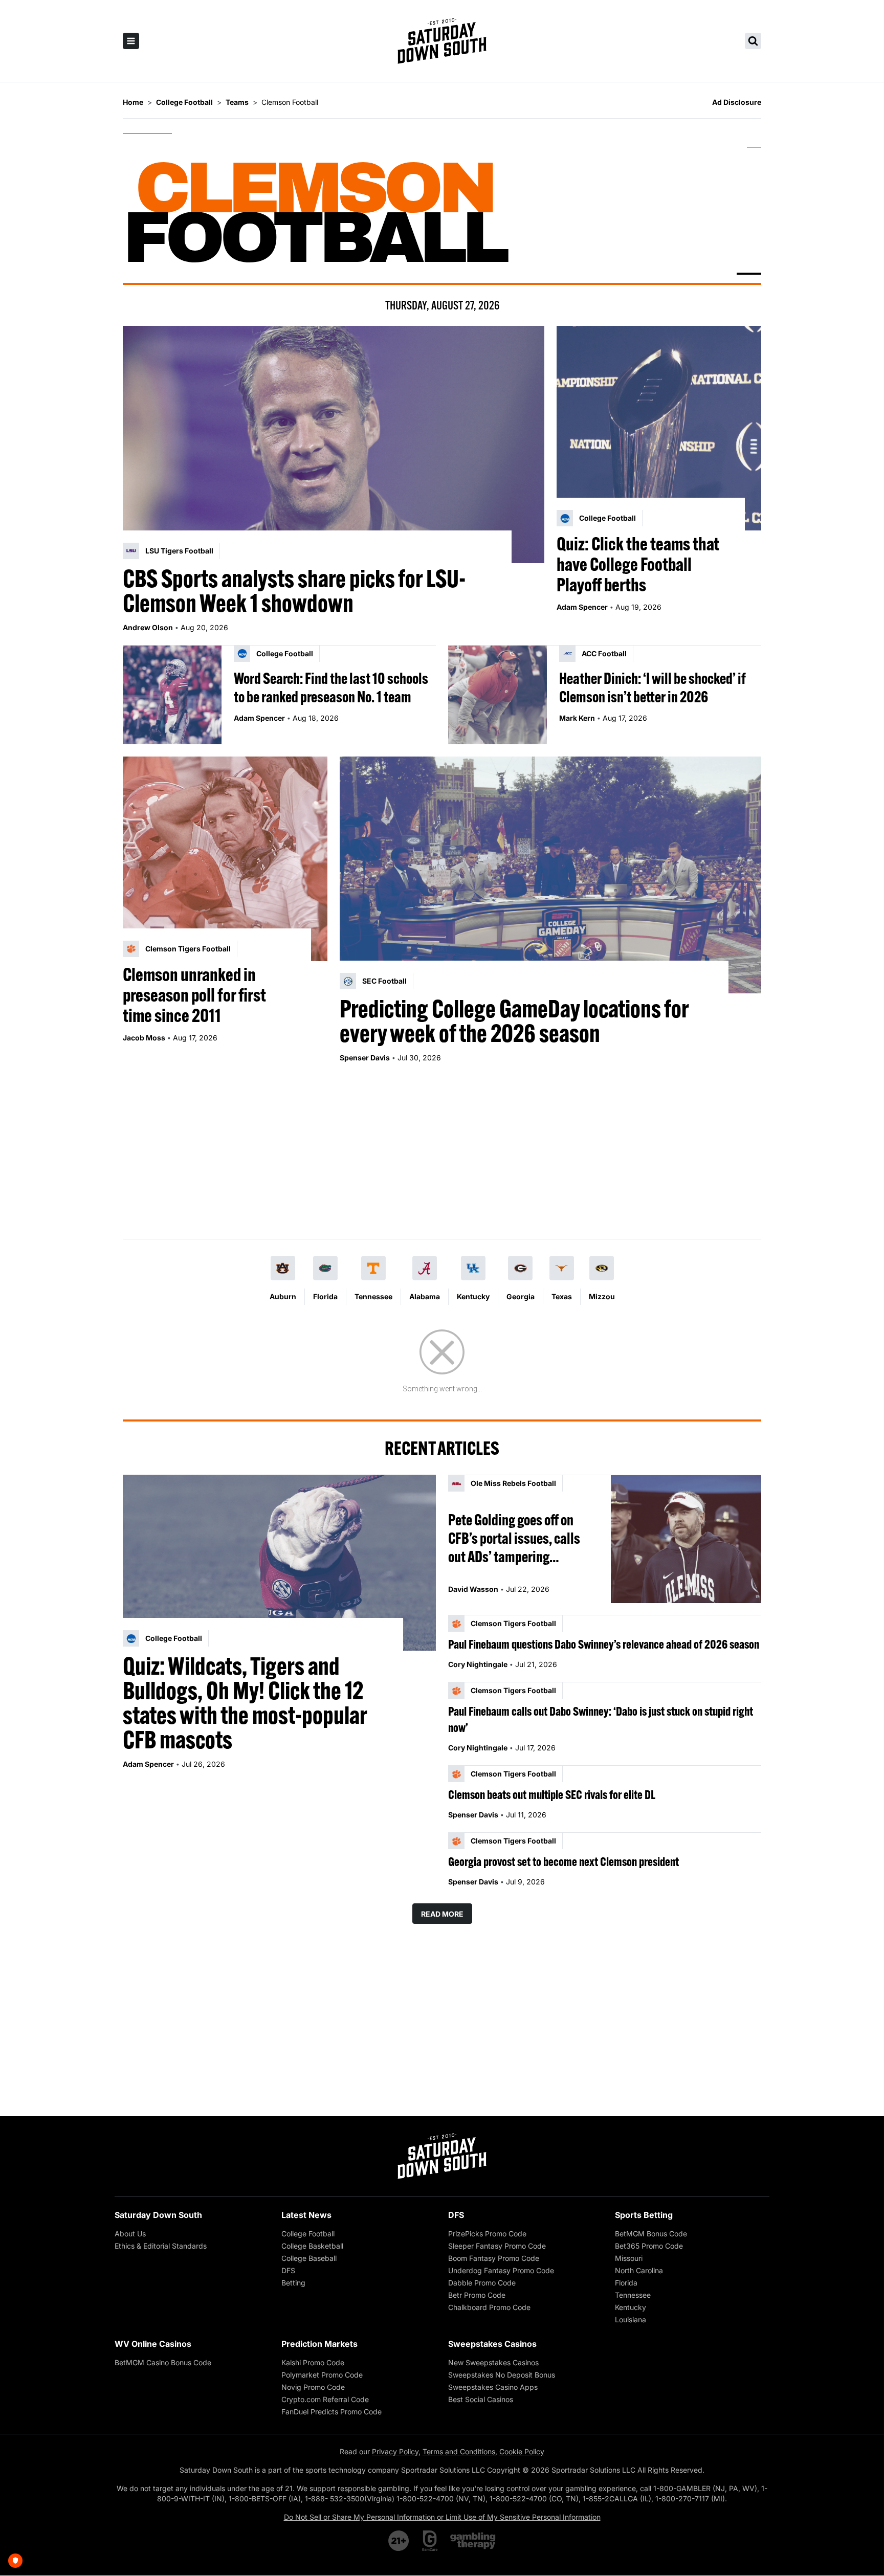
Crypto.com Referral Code (325, 2399)
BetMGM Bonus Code (651, 2234)
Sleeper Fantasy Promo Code (497, 2246)
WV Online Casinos (153, 2344)
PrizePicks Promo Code (487, 2234)
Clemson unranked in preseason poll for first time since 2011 (194, 995)
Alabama (425, 1296)
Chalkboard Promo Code (489, 2307)
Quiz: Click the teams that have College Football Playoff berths (638, 564)
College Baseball (309, 2258)
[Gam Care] (430, 2541)
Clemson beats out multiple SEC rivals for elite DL (552, 1794)
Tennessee (373, 1296)
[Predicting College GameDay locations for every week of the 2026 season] (550, 875)
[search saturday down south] (753, 41)
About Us (130, 2234)
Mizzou (602, 1296)
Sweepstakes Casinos (492, 2344)
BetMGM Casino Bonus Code (163, 2362)
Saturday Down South (158, 2215)
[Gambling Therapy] (473, 2541)
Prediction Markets (319, 2344)
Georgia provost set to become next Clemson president (563, 1861)
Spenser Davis (365, 1058)
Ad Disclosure (737, 102)
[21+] (399, 2541)
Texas (562, 1296)
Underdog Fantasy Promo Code (501, 2270)
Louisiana (631, 2319)
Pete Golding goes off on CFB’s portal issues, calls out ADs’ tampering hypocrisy (514, 1538)
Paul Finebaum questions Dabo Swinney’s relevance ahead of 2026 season (604, 1644)
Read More (442, 1914)
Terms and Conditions (459, 2451)
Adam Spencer (582, 607)
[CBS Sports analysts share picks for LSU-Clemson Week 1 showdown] (334, 445)
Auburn (283, 1296)
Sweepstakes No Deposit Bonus (502, 2375)
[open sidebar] (131, 41)
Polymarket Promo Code (322, 2375)
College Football (308, 2234)
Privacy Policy (395, 2451)
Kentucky (473, 1296)
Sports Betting (644, 2215)
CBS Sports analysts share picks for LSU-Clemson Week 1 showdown (294, 591)
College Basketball (312, 2246)
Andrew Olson (148, 627)
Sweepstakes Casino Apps (493, 2387)
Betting (293, 2283)
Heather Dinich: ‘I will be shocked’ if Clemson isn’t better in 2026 (653, 687)
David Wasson (473, 1589)
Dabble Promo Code (482, 2283)
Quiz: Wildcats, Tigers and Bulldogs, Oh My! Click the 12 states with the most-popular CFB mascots (245, 1703)
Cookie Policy (522, 2451)
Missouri (629, 2258)
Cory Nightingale (478, 1664)
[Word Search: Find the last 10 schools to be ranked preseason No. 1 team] (172, 695)
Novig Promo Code (313, 2387)
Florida (325, 1296)
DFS (288, 2270)
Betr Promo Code (477, 2295)
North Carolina (639, 2270)
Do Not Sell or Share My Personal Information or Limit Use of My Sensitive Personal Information (442, 2517)
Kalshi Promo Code (313, 2362)
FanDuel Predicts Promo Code (331, 2412)
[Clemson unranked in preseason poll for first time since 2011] (225, 859)
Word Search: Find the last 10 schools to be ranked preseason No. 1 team (331, 687)
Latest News (306, 2215)
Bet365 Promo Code (649, 2246)
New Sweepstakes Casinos (493, 2362)
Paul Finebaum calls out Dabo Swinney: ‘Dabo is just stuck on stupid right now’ (601, 1719)
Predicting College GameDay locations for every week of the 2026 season (514, 1021)
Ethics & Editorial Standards (161, 2246)
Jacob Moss (144, 1038)
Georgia (521, 1296)
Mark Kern (577, 718)
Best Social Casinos (481, 2399)
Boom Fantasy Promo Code (494, 2258)
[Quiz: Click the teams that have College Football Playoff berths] (659, 428)
